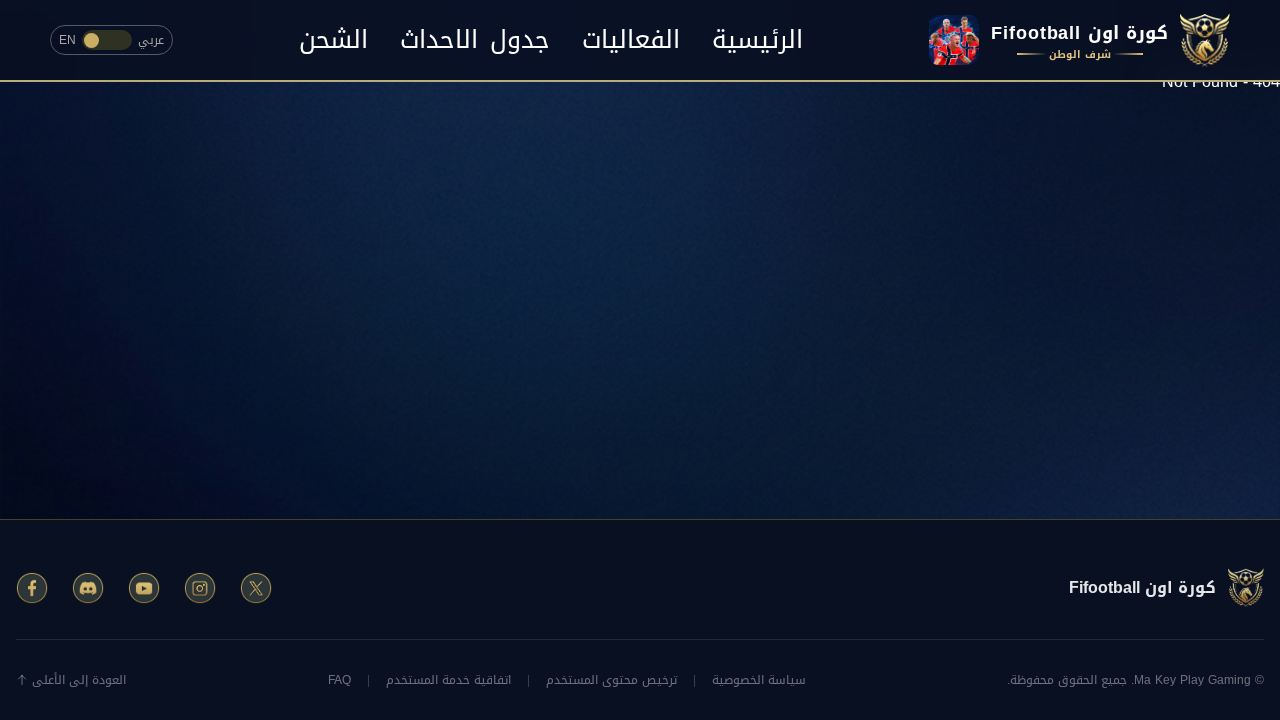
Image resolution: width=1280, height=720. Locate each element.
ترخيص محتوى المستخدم (611, 680)
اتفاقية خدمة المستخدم (448, 680)
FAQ (339, 680)
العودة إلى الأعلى (79, 680)
